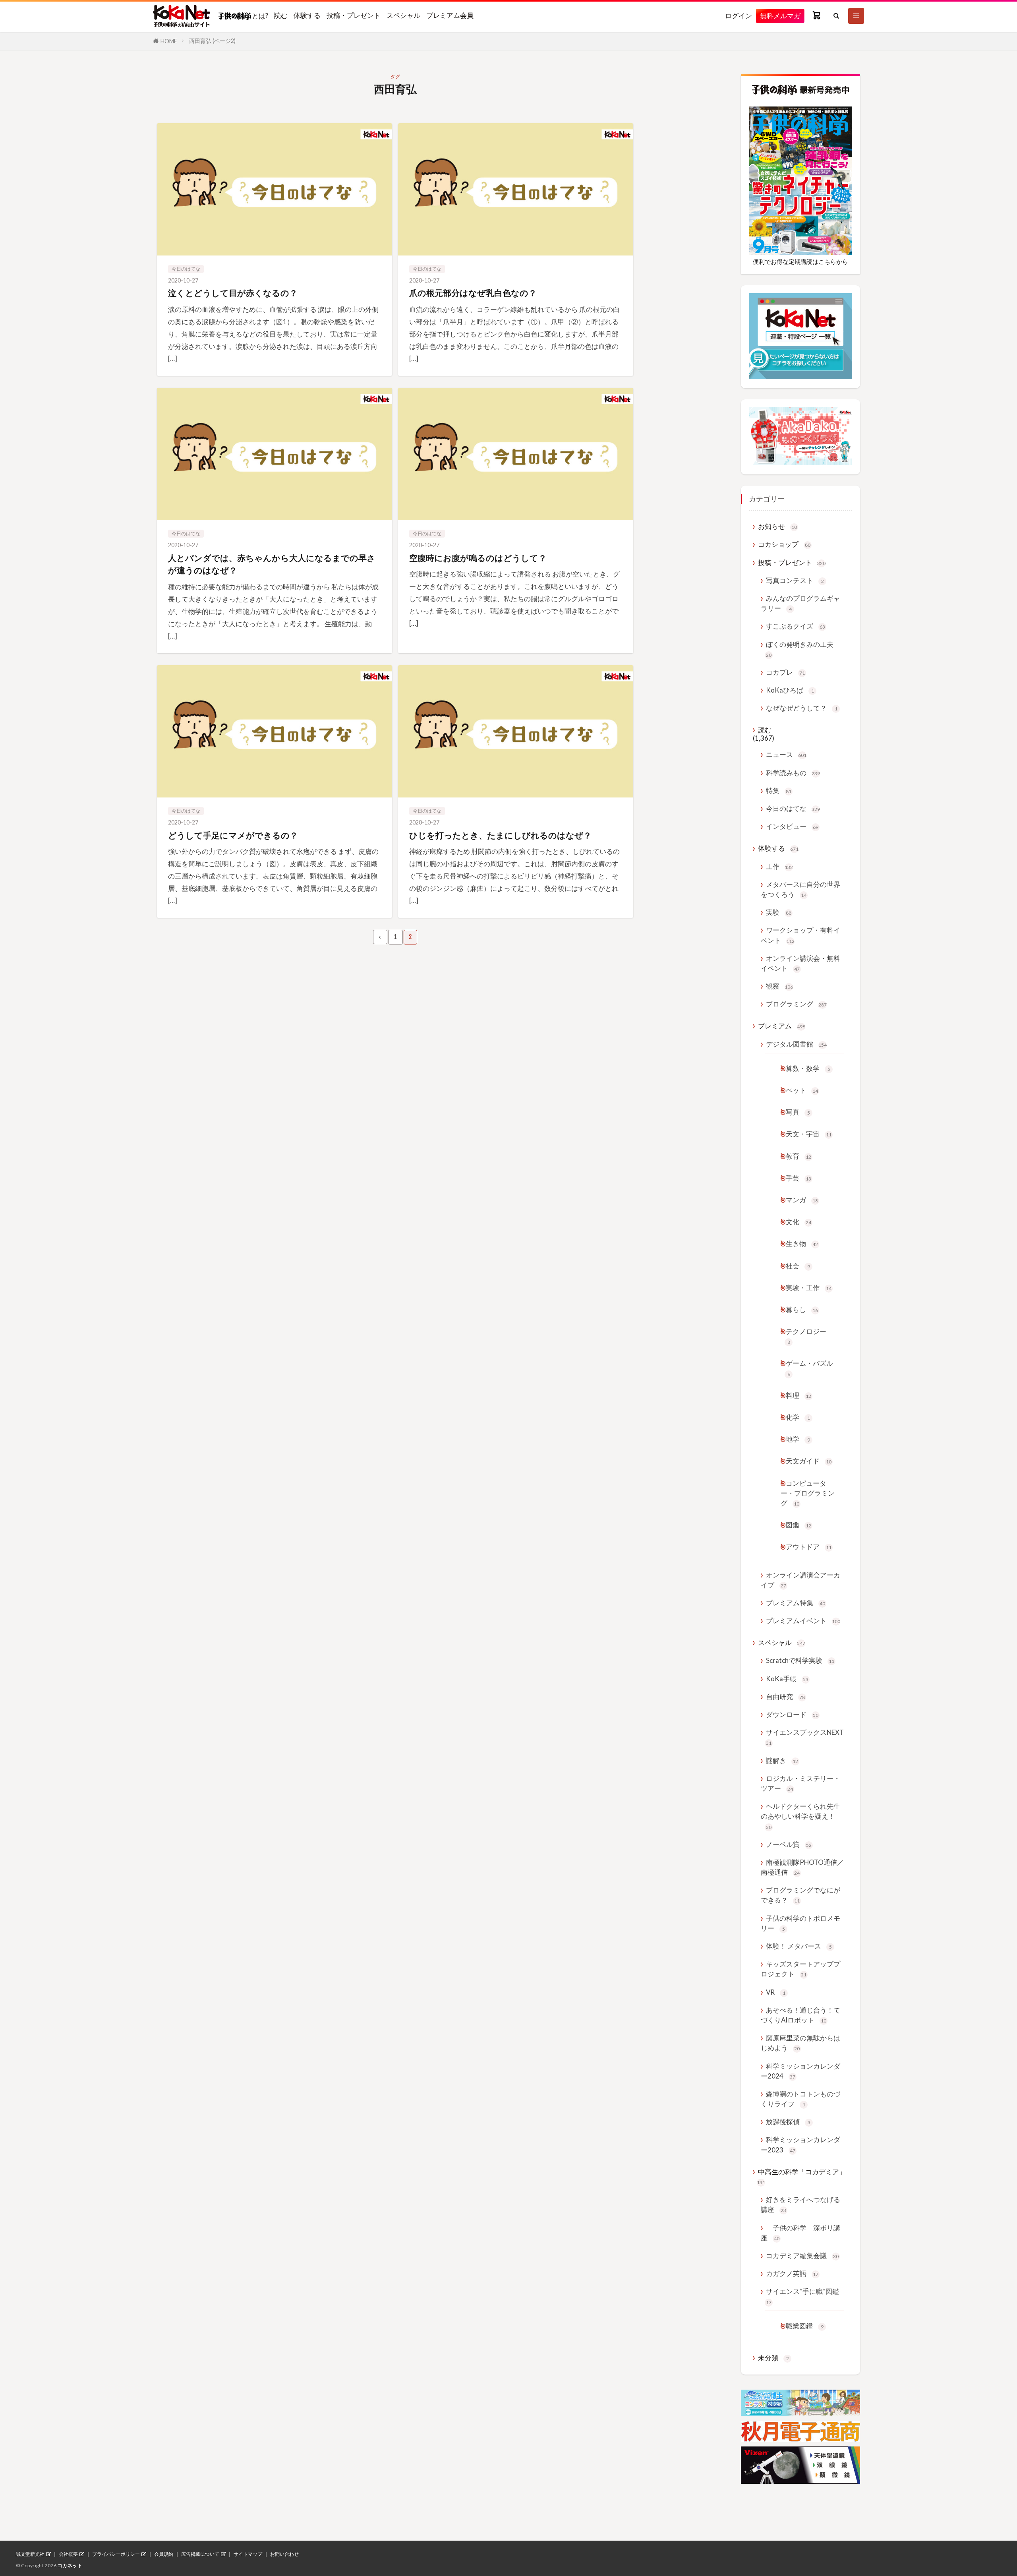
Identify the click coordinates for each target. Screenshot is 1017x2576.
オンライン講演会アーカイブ (800, 1580)
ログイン (739, 16)
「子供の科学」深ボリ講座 (800, 2233)
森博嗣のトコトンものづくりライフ (800, 2099)
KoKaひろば (790, 690)
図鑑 (799, 1525)
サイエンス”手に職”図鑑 (802, 2296)
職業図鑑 (805, 2326)
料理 (799, 1395)
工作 (779, 866)
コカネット (70, 2565)
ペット (802, 1090)
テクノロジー (806, 1336)
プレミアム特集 (796, 1603)
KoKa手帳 (787, 1679)
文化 (799, 1222)
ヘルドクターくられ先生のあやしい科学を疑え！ (800, 1816)
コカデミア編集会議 (802, 2256)
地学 (798, 1439)
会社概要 (68, 2554)
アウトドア (809, 1547)
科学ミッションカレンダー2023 (800, 2144)
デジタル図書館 (796, 1044)
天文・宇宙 (809, 1134)
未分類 (773, 2358)
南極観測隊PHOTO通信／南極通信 (802, 1867)
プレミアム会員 (450, 15)
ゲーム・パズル (809, 1368)
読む (281, 15)
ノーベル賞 (789, 1844)
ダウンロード (792, 1714)
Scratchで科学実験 (800, 1660)
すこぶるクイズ (796, 626)
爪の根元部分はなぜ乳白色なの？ (473, 293)
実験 (779, 912)
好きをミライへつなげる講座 (800, 2204)
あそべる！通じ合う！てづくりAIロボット (800, 2015)
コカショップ (784, 544)
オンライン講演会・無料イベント (800, 963)
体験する (307, 15)
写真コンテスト (795, 580)
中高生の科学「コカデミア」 (801, 2176)
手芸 (799, 1178)
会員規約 (164, 2554)
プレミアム (782, 1026)
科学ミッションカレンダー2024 (800, 2071)
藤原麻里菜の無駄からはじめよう (800, 2043)
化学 (798, 1417)
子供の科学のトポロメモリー (800, 1923)
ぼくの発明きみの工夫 (800, 649)
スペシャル (403, 15)
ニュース (786, 754)
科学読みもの (793, 773)
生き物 (802, 1243)
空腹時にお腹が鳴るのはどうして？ (478, 558)
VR (776, 1992)
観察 (779, 986)
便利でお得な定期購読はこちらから (800, 261)
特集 (779, 791)
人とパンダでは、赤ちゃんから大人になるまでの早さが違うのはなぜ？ (272, 564)
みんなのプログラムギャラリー (800, 603)
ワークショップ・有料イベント (800, 935)
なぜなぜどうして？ (802, 708)
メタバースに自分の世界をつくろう (800, 889)
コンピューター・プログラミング (808, 1493)
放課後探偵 (788, 2122)
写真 (798, 1112)
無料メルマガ (780, 16)
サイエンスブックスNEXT (805, 1737)
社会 (798, 1266)
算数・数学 (808, 1068)
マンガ (802, 1200)
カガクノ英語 (792, 2273)
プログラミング (796, 1004)
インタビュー (792, 826)
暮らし (802, 1309)
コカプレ (785, 672)
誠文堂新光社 (30, 2554)
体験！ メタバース (799, 1946)
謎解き (782, 1760)
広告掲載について (200, 2554)
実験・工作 (809, 1288)
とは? (260, 15)
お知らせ (777, 526)
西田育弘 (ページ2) (212, 41)
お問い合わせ (284, 2554)
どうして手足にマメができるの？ (233, 835)
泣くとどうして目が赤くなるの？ (233, 293)
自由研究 (785, 1696)
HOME (169, 41)
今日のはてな (186, 269)
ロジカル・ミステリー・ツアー (800, 1783)
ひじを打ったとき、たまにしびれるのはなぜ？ (500, 835)
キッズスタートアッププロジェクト (800, 1969)
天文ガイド (809, 1461)
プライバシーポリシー (116, 2554)
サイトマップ (248, 2554)
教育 (799, 1156)
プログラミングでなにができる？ (800, 1895)
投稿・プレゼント (354, 15)
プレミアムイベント (803, 1621)
